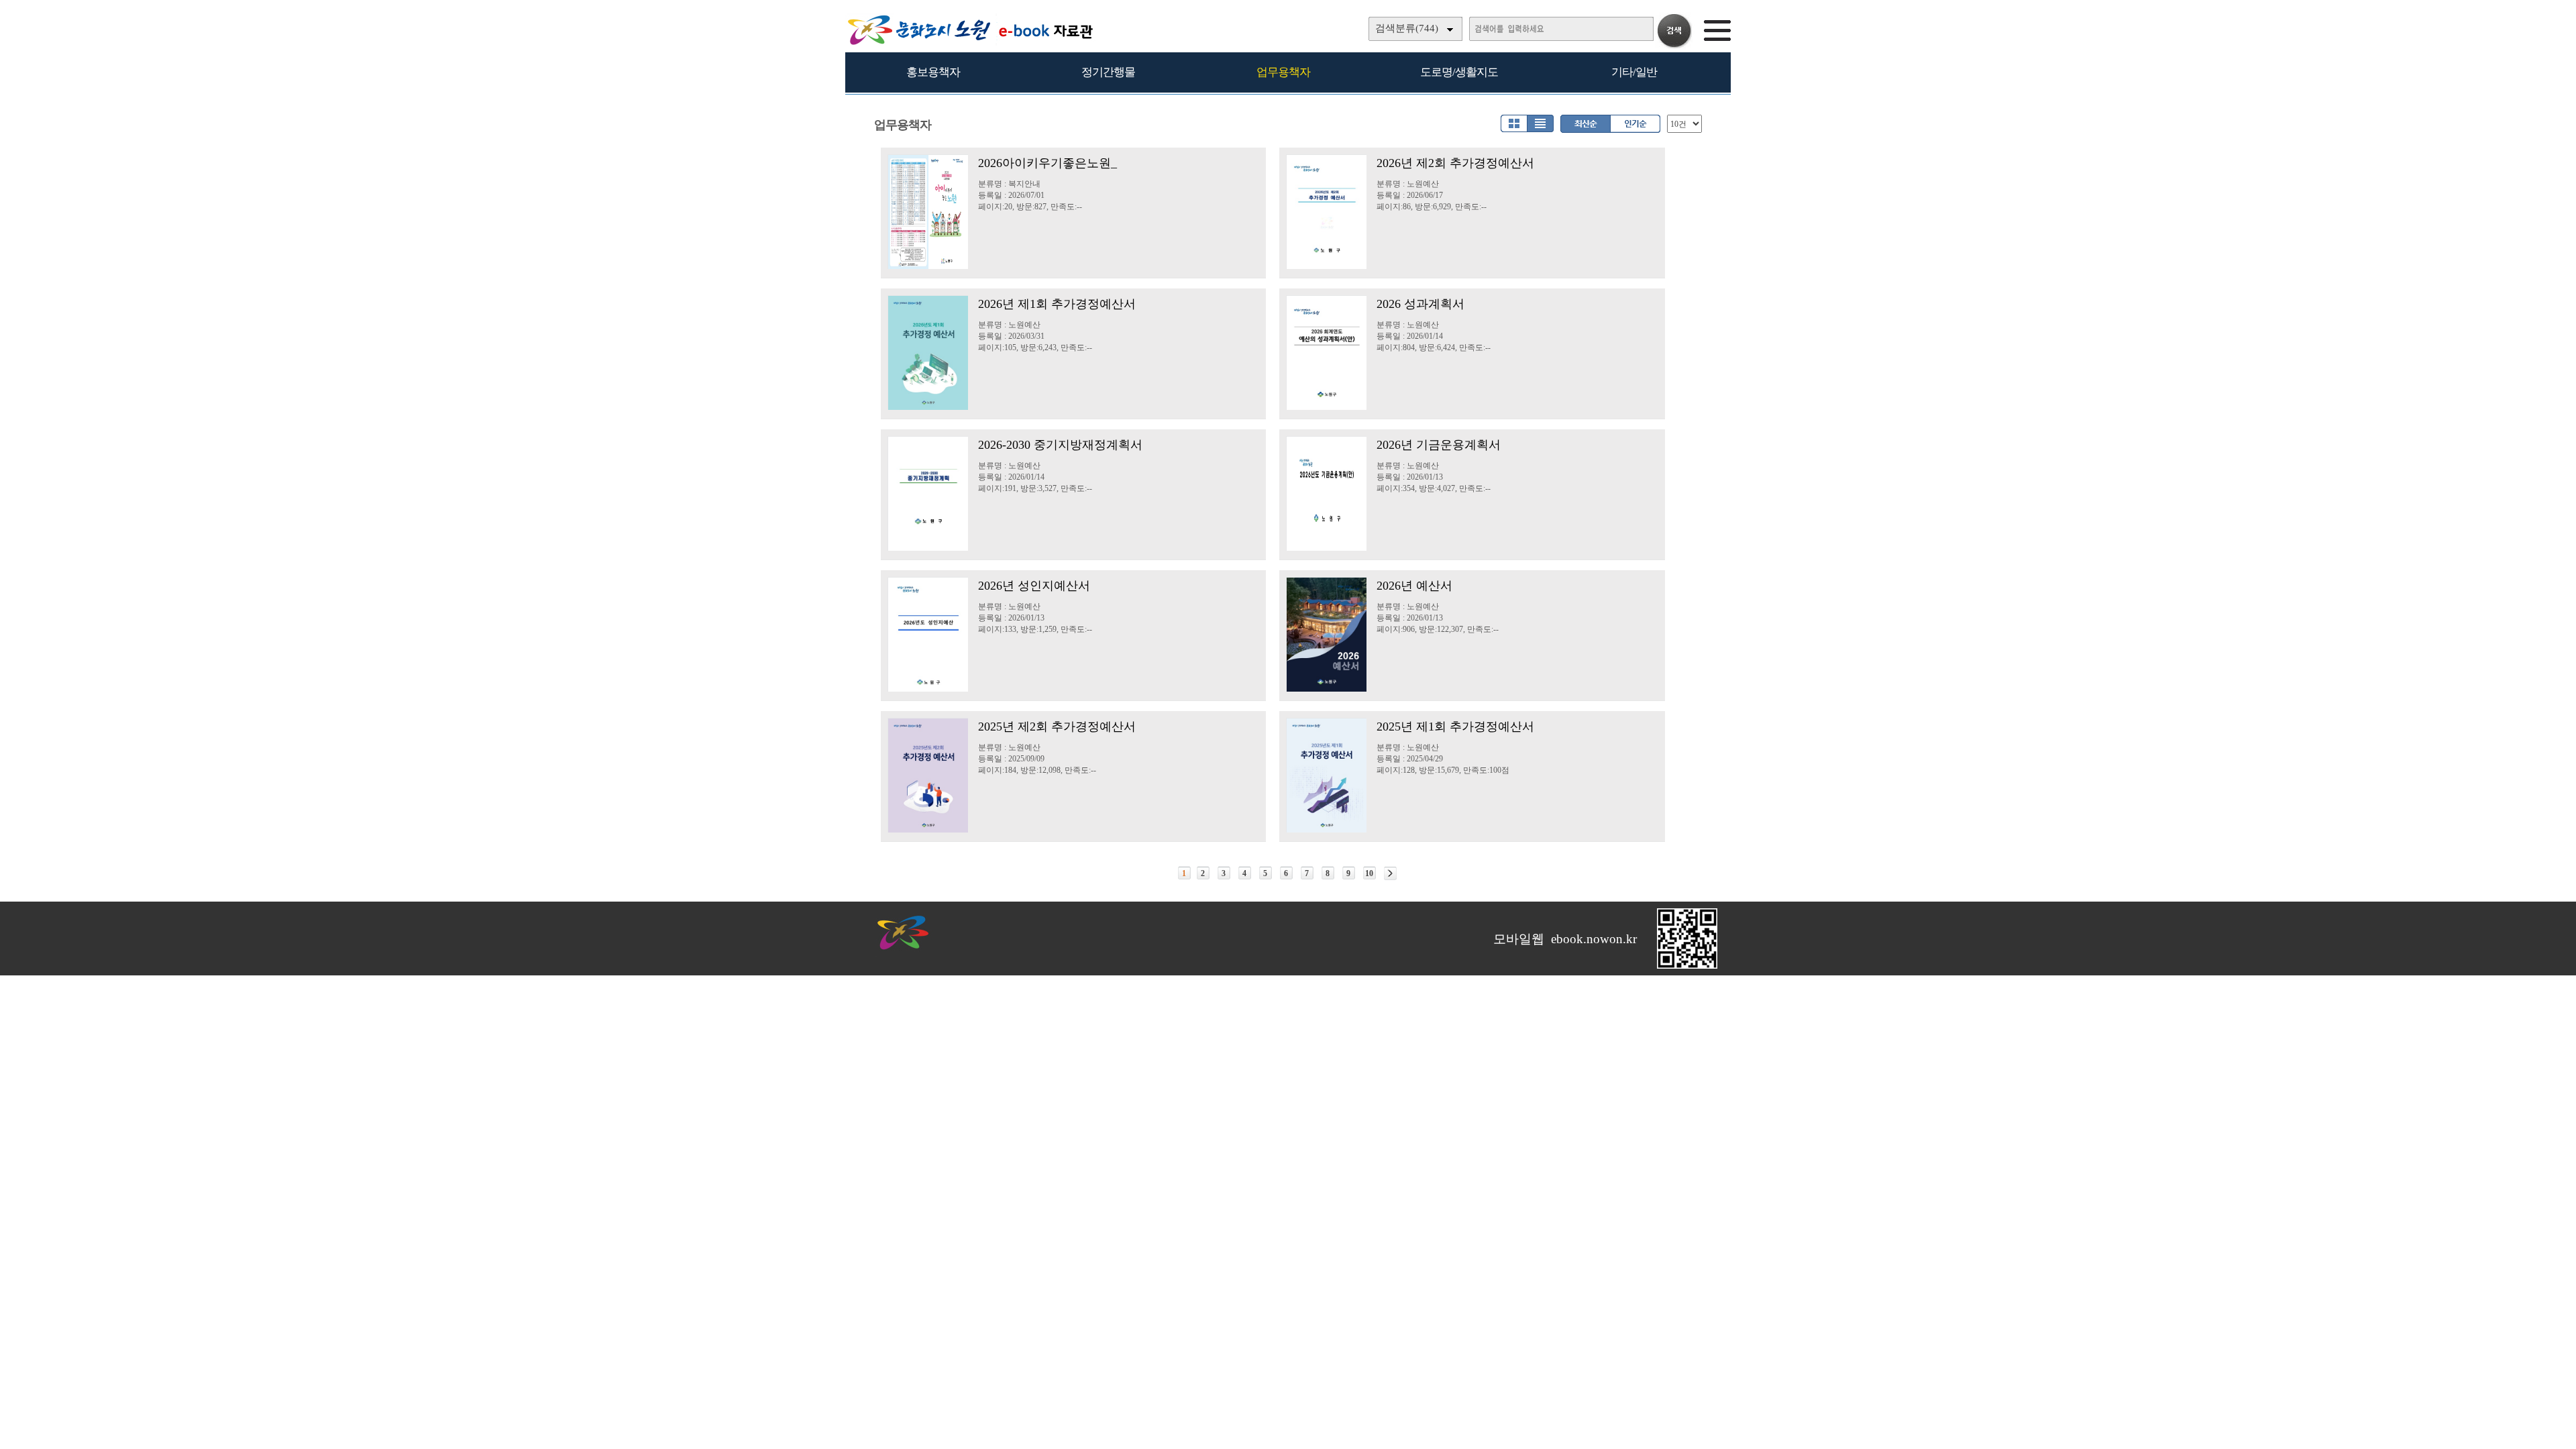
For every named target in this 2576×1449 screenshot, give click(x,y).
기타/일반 (1634, 72)
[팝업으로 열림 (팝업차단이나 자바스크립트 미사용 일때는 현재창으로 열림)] (1687, 966)
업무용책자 (1283, 72)
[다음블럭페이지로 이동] (1390, 873)
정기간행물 (1108, 72)
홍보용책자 (933, 72)
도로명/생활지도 (1459, 72)
